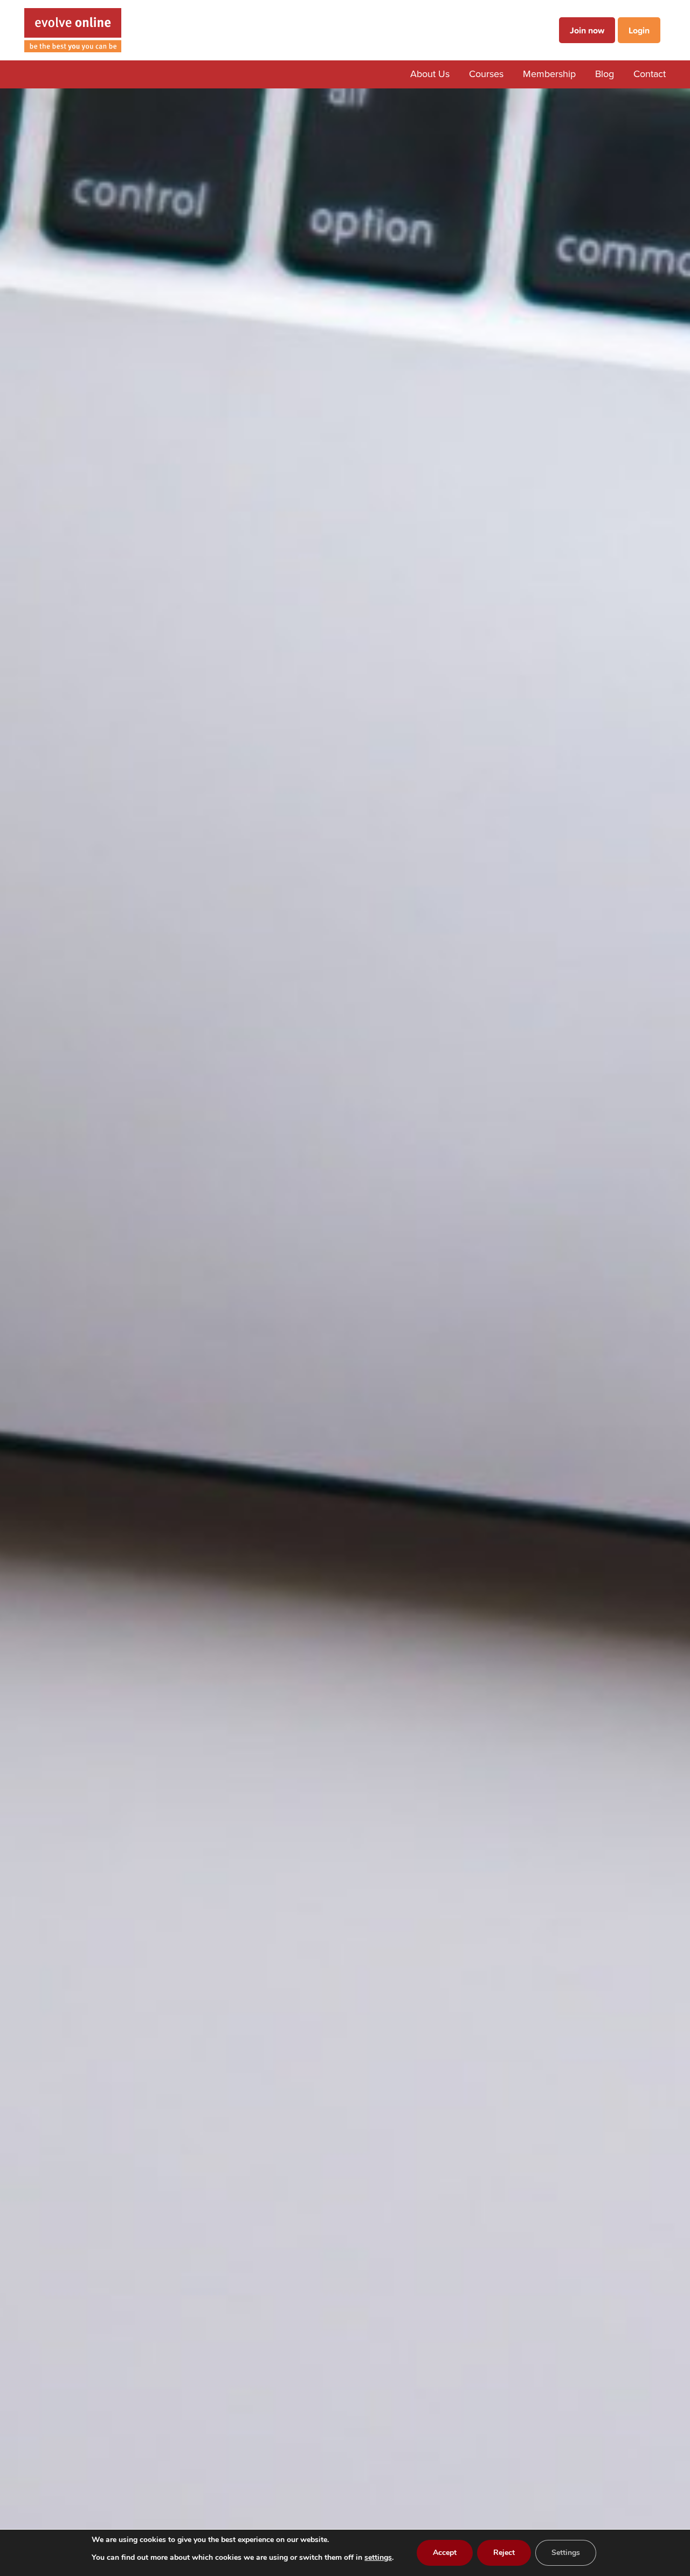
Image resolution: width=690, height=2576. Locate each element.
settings (378, 2557)
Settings (566, 2553)
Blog (605, 74)
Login (639, 30)
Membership (549, 74)
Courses (486, 74)
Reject (504, 2553)
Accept (445, 2553)
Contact (650, 74)
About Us (430, 74)
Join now (587, 30)
